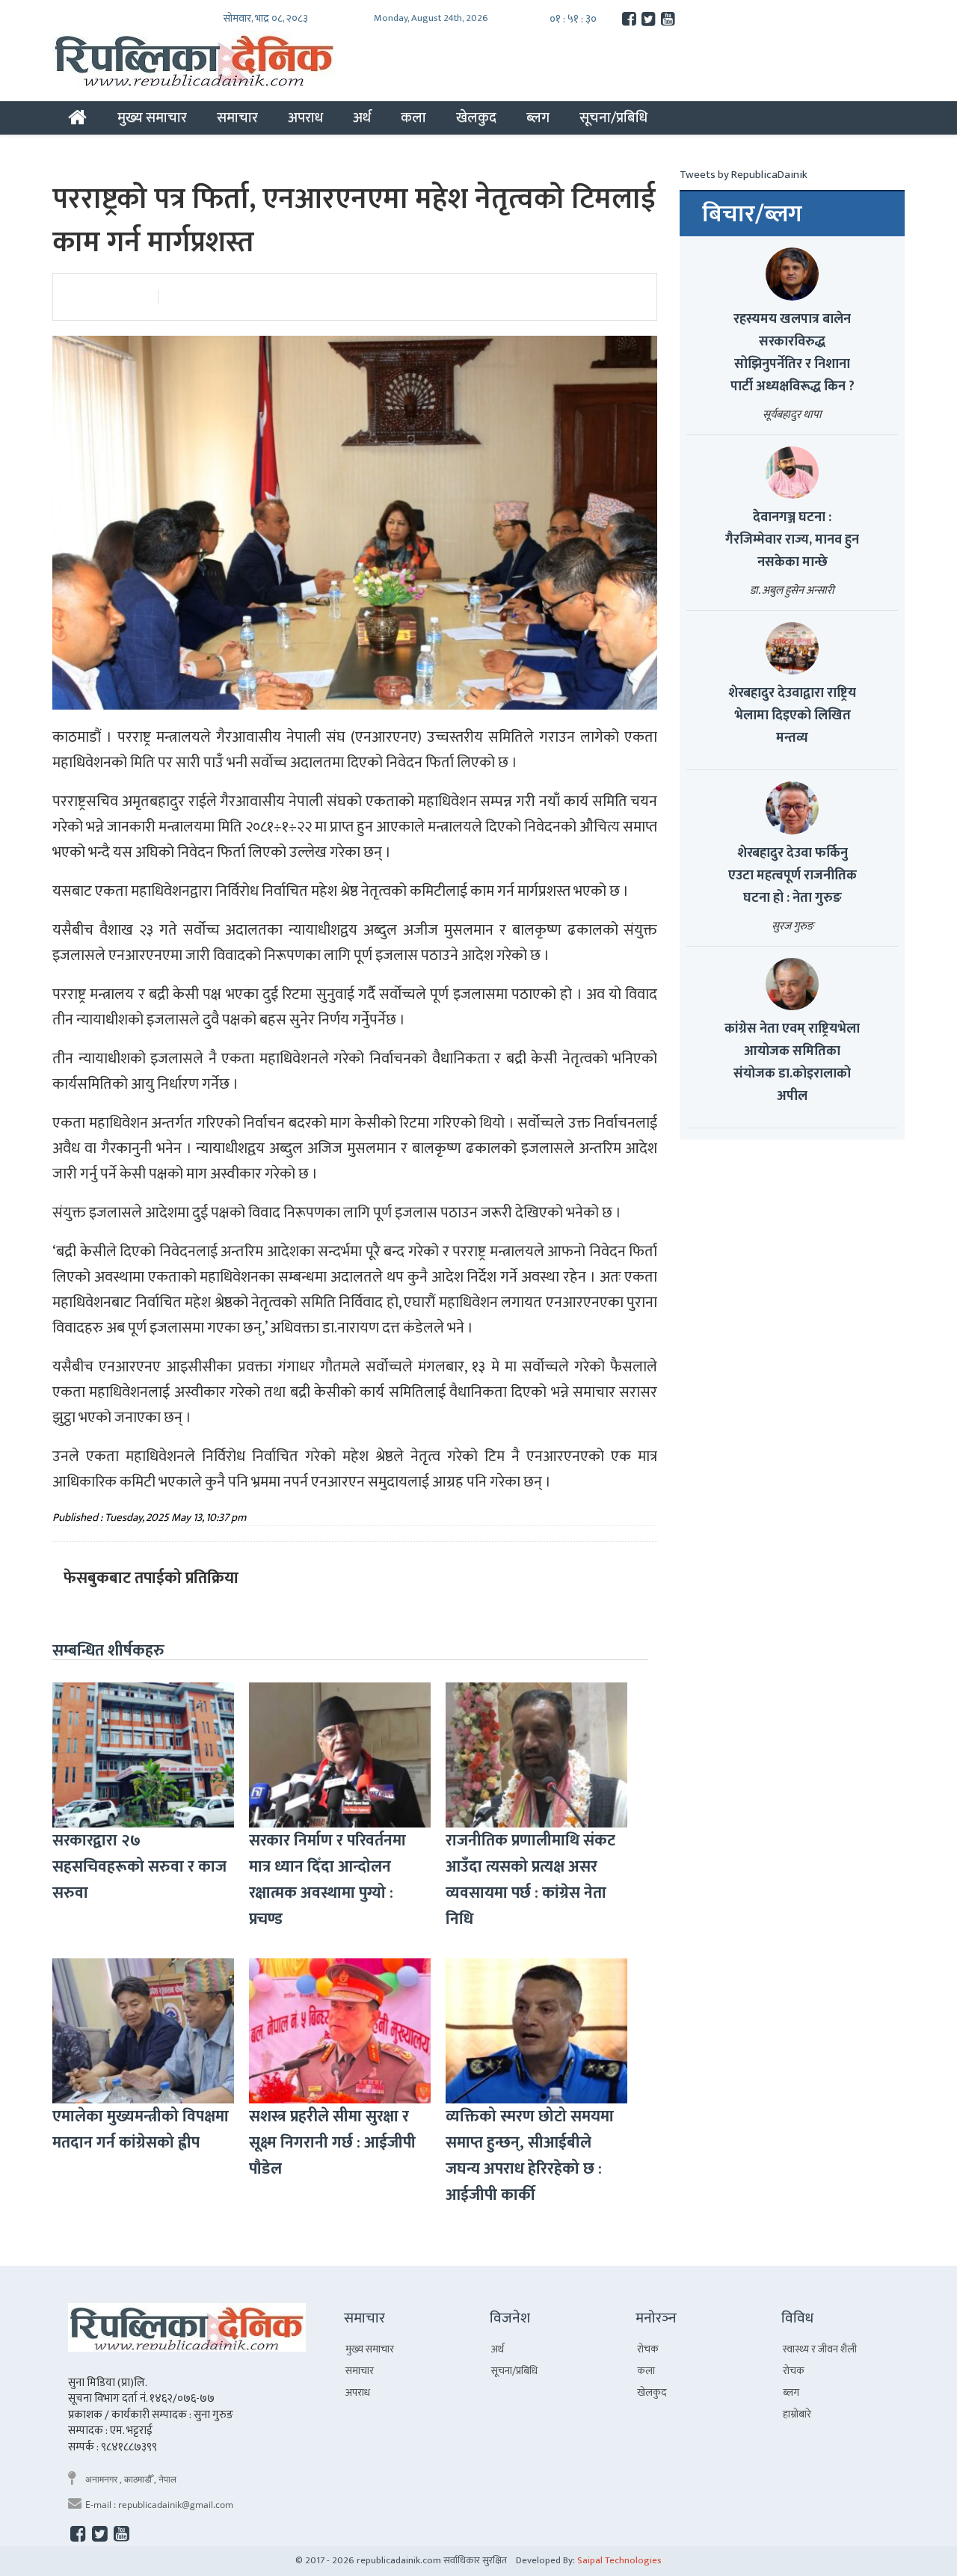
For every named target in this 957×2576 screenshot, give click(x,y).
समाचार (237, 117)
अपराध (305, 117)
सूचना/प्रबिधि (613, 117)
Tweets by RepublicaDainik (744, 175)
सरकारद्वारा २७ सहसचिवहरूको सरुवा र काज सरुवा (139, 1867)
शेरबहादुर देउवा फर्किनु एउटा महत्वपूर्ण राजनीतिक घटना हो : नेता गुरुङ (793, 876)
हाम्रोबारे (797, 2414)
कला (413, 117)
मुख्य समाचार (152, 117)
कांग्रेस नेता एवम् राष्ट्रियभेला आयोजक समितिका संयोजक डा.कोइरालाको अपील (792, 1063)
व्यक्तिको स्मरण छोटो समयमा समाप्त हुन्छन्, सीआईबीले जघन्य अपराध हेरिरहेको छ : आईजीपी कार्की (530, 2156)
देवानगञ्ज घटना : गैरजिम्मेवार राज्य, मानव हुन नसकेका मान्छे (792, 540)
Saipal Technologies (619, 2560)
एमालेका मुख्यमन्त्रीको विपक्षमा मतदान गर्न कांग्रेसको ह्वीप (141, 2130)
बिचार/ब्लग (752, 215)
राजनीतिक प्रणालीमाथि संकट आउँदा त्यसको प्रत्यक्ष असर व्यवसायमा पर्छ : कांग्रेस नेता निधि (530, 1880)
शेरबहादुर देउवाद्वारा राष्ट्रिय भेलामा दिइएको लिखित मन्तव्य (792, 716)
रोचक (648, 2349)
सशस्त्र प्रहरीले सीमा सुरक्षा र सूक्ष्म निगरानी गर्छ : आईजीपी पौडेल (332, 2143)
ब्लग (538, 117)
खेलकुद (476, 117)
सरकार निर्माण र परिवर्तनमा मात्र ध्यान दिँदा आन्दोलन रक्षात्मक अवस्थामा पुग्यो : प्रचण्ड (327, 1880)
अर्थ (362, 117)
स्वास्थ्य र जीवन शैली (820, 2349)
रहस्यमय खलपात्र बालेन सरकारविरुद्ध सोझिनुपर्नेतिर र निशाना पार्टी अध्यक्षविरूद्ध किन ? (793, 353)
